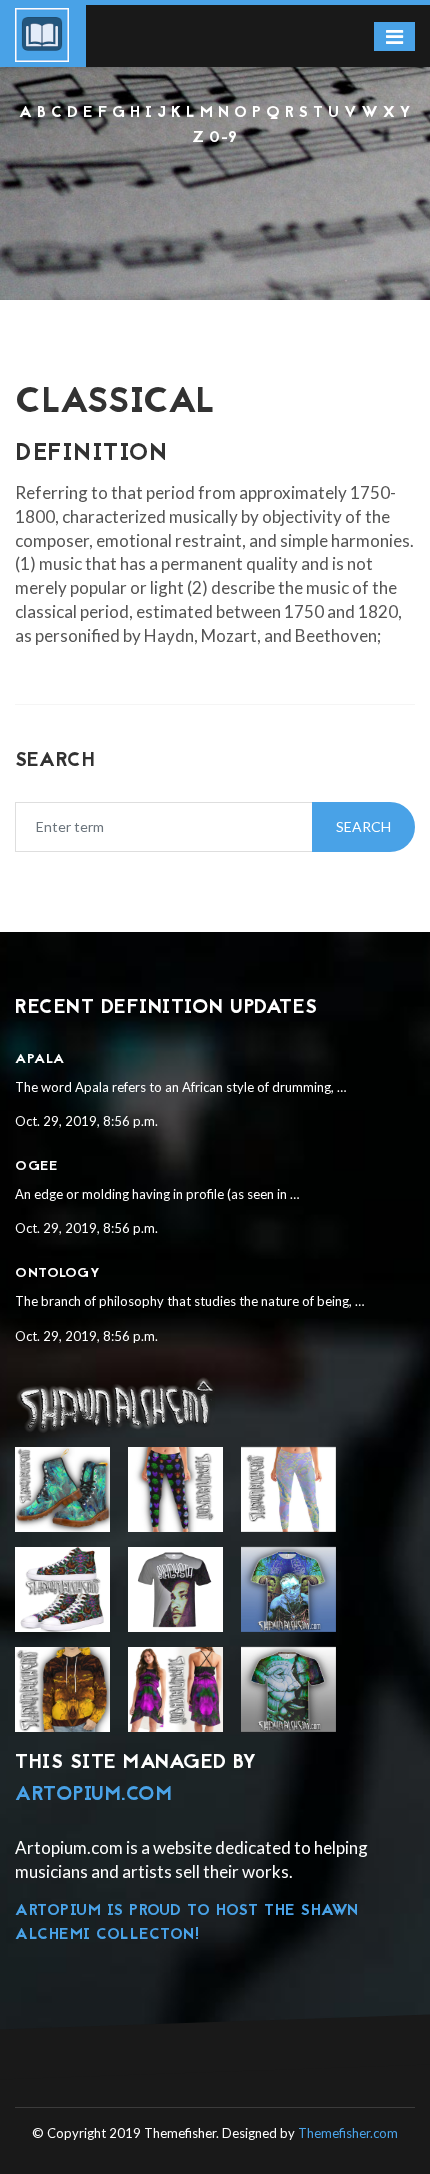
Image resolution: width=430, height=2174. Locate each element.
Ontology (57, 1273)
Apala (40, 1059)
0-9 (223, 138)
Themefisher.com (348, 2133)
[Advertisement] (215, 204)
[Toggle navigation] (394, 36)
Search (363, 826)
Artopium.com (93, 1795)
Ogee (36, 1166)
